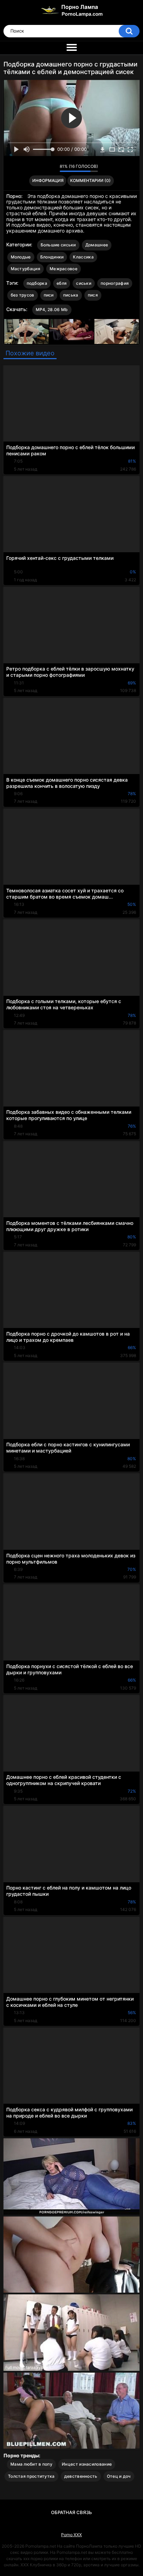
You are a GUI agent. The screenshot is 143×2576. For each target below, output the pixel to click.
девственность (81, 2476)
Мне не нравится (53, 168)
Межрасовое (64, 269)
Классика (83, 257)
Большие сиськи (58, 245)
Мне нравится (44, 168)
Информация (48, 180)
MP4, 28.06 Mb (52, 310)
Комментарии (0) (90, 180)
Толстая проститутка (31, 2476)
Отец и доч (119, 2476)
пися (93, 295)
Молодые (21, 257)
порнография (115, 283)
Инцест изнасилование (87, 2464)
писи (49, 295)
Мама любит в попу (31, 2464)
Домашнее (97, 245)
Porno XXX (71, 2535)
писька (71, 295)
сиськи (84, 283)
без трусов (23, 295)
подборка (37, 283)
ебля (62, 283)
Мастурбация (26, 269)
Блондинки (52, 257)
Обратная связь (71, 2512)
